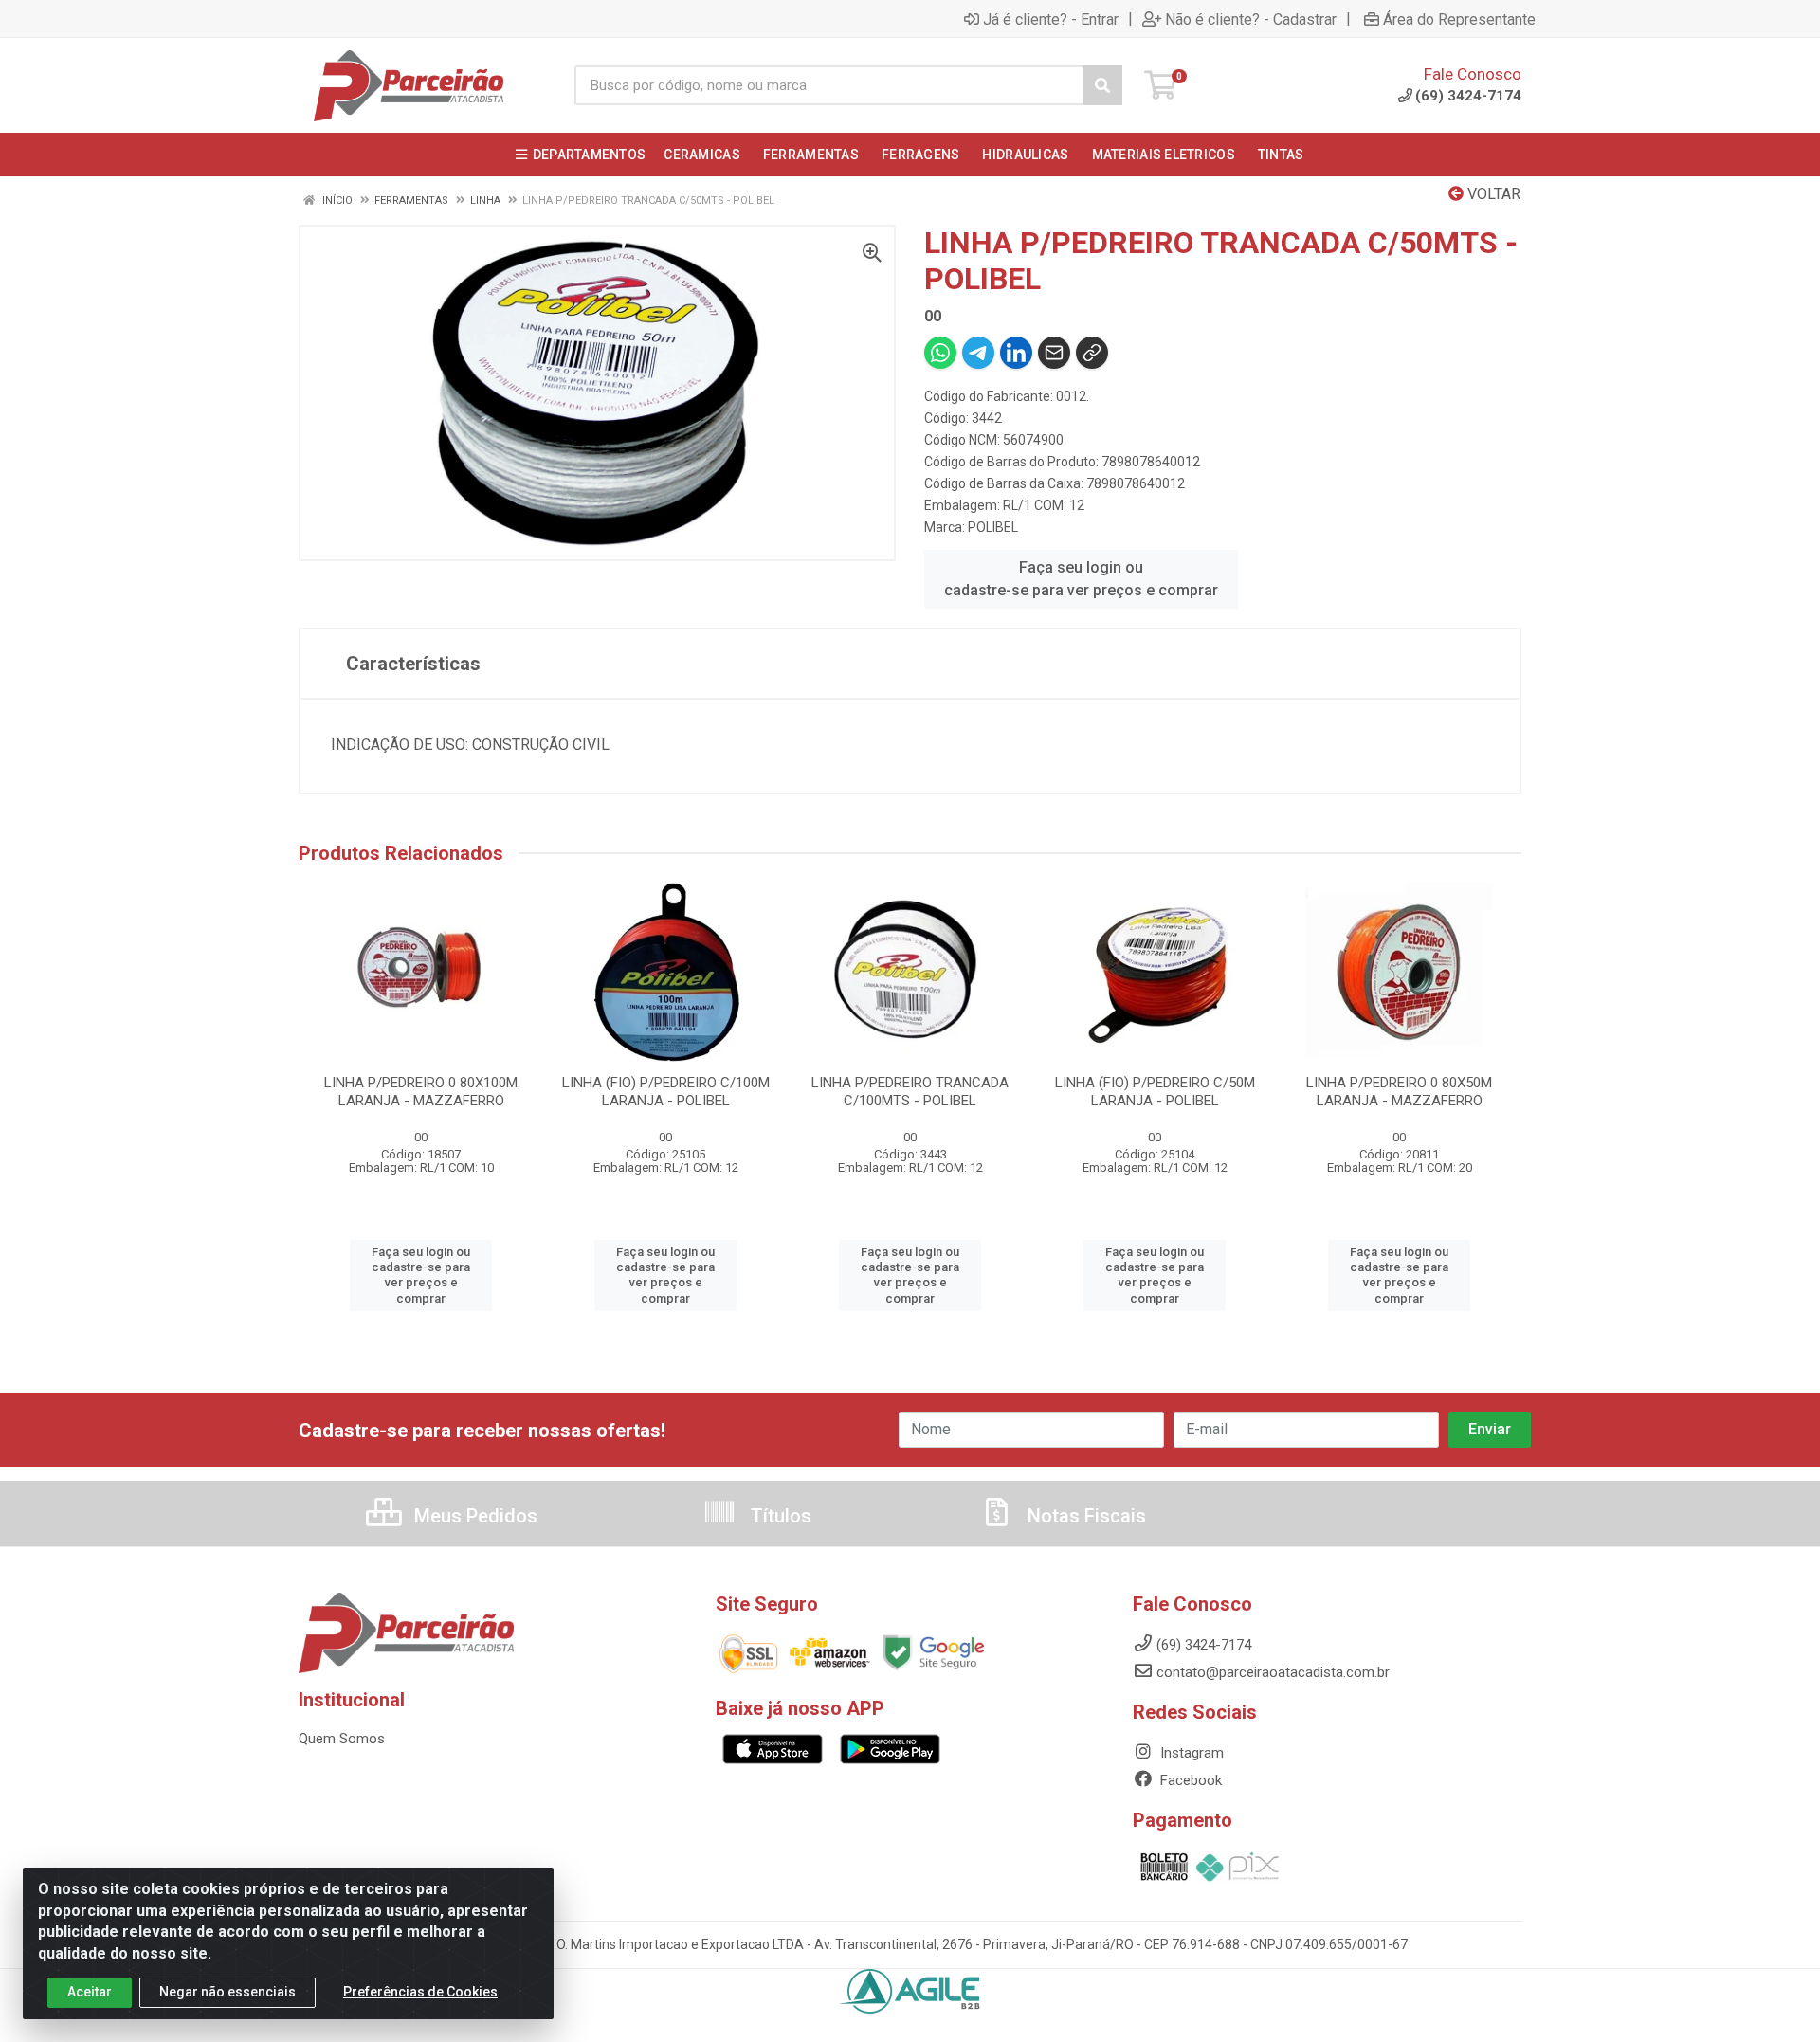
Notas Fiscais (1084, 1516)
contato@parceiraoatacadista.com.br (1273, 1672)
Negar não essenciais (227, 1992)
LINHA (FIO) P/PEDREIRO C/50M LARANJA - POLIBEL (1155, 1092)
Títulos (779, 1516)
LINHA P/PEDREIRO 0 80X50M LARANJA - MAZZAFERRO (1399, 1092)
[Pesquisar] (1102, 85)
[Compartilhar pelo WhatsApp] (940, 353)
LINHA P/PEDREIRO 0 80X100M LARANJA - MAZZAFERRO (421, 1092)
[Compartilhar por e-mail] (1054, 353)
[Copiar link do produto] (1092, 353)
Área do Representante (1459, 19)
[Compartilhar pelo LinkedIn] (1016, 353)
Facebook (1189, 1780)
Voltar (1492, 194)
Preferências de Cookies (420, 1992)
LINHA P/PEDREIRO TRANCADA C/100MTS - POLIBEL (910, 1092)
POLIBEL (993, 527)
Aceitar (90, 1992)
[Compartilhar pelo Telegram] (978, 353)
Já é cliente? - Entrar (1051, 19)
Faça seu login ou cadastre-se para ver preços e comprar (1081, 579)
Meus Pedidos (473, 1516)
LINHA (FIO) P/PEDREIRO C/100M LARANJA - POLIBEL (666, 1092)
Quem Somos (342, 1739)
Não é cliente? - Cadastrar (1251, 19)
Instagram (1190, 1753)
